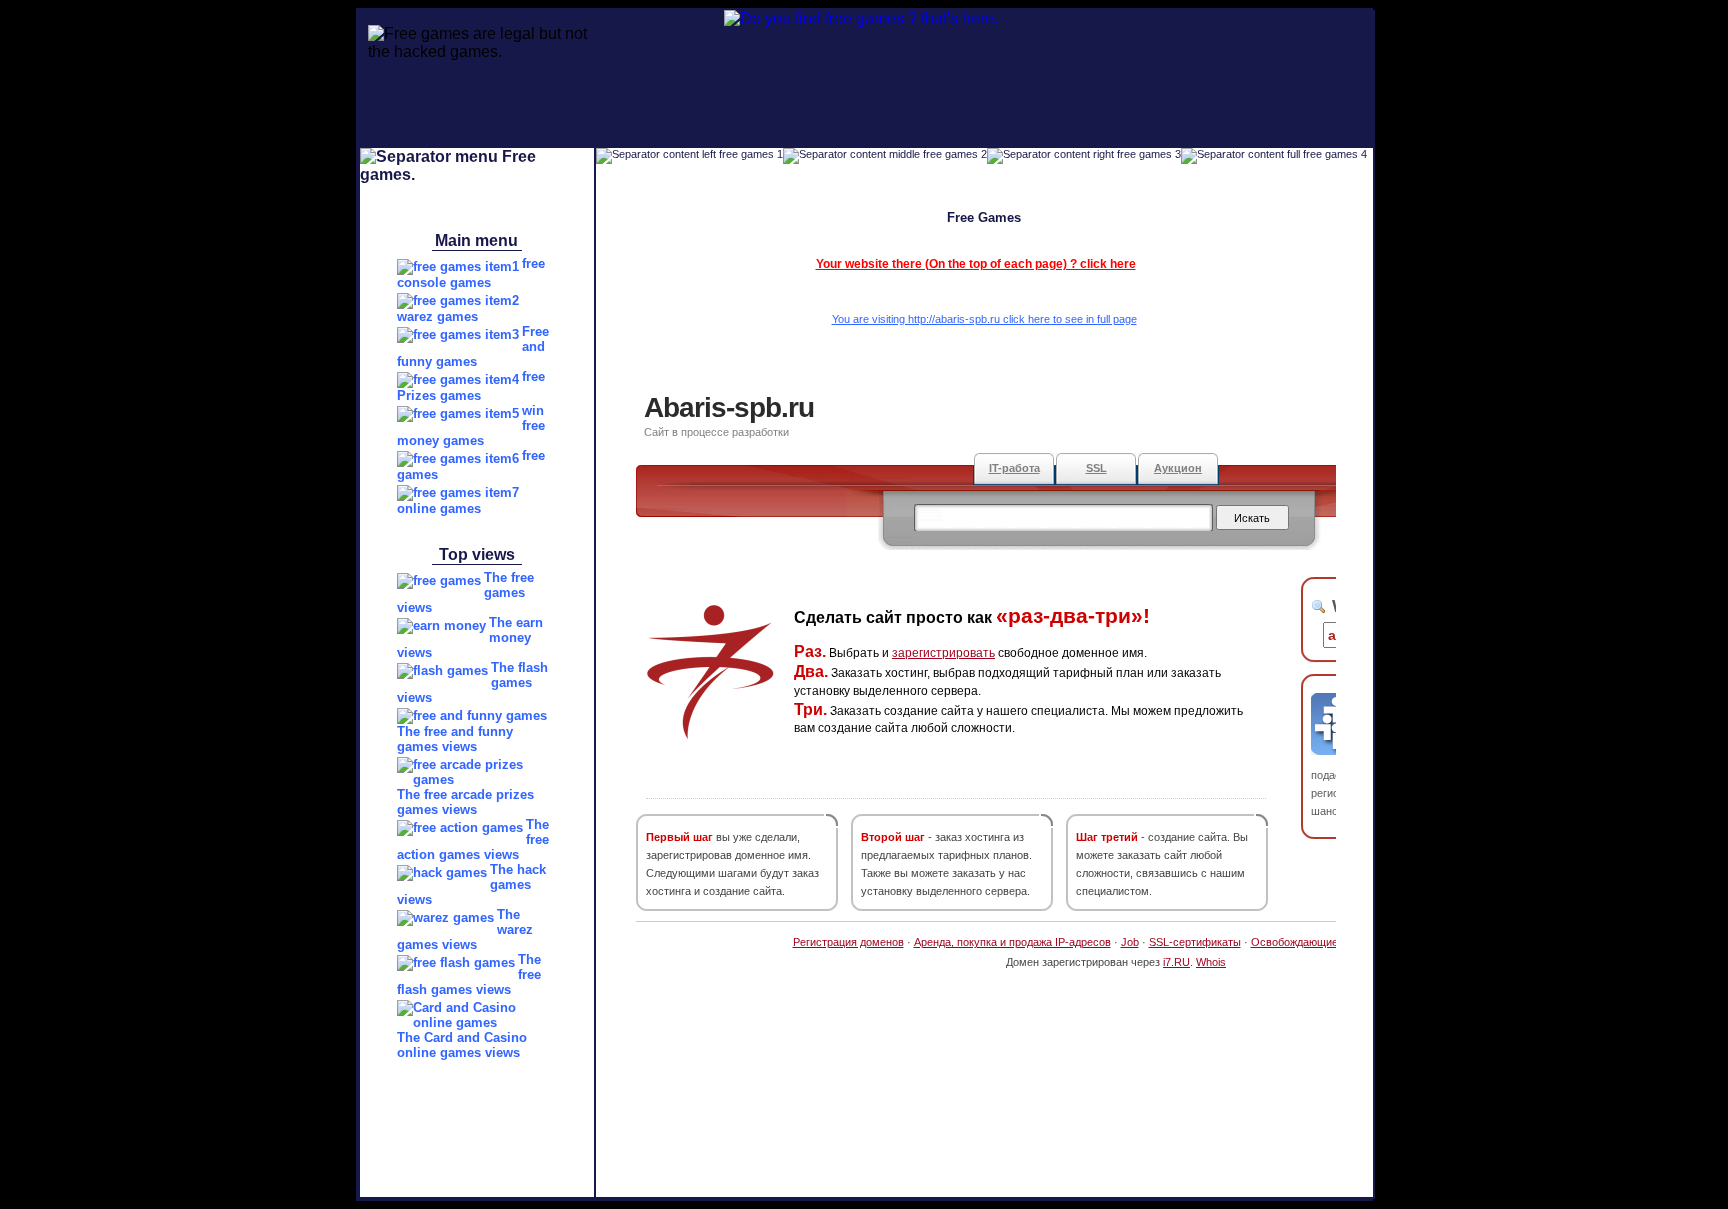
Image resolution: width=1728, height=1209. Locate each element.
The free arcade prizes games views (465, 802)
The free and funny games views (455, 739)
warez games (437, 316)
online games (439, 508)
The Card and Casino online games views (462, 1045)
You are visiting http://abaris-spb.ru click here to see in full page (984, 319)
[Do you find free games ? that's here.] (801, 18)
